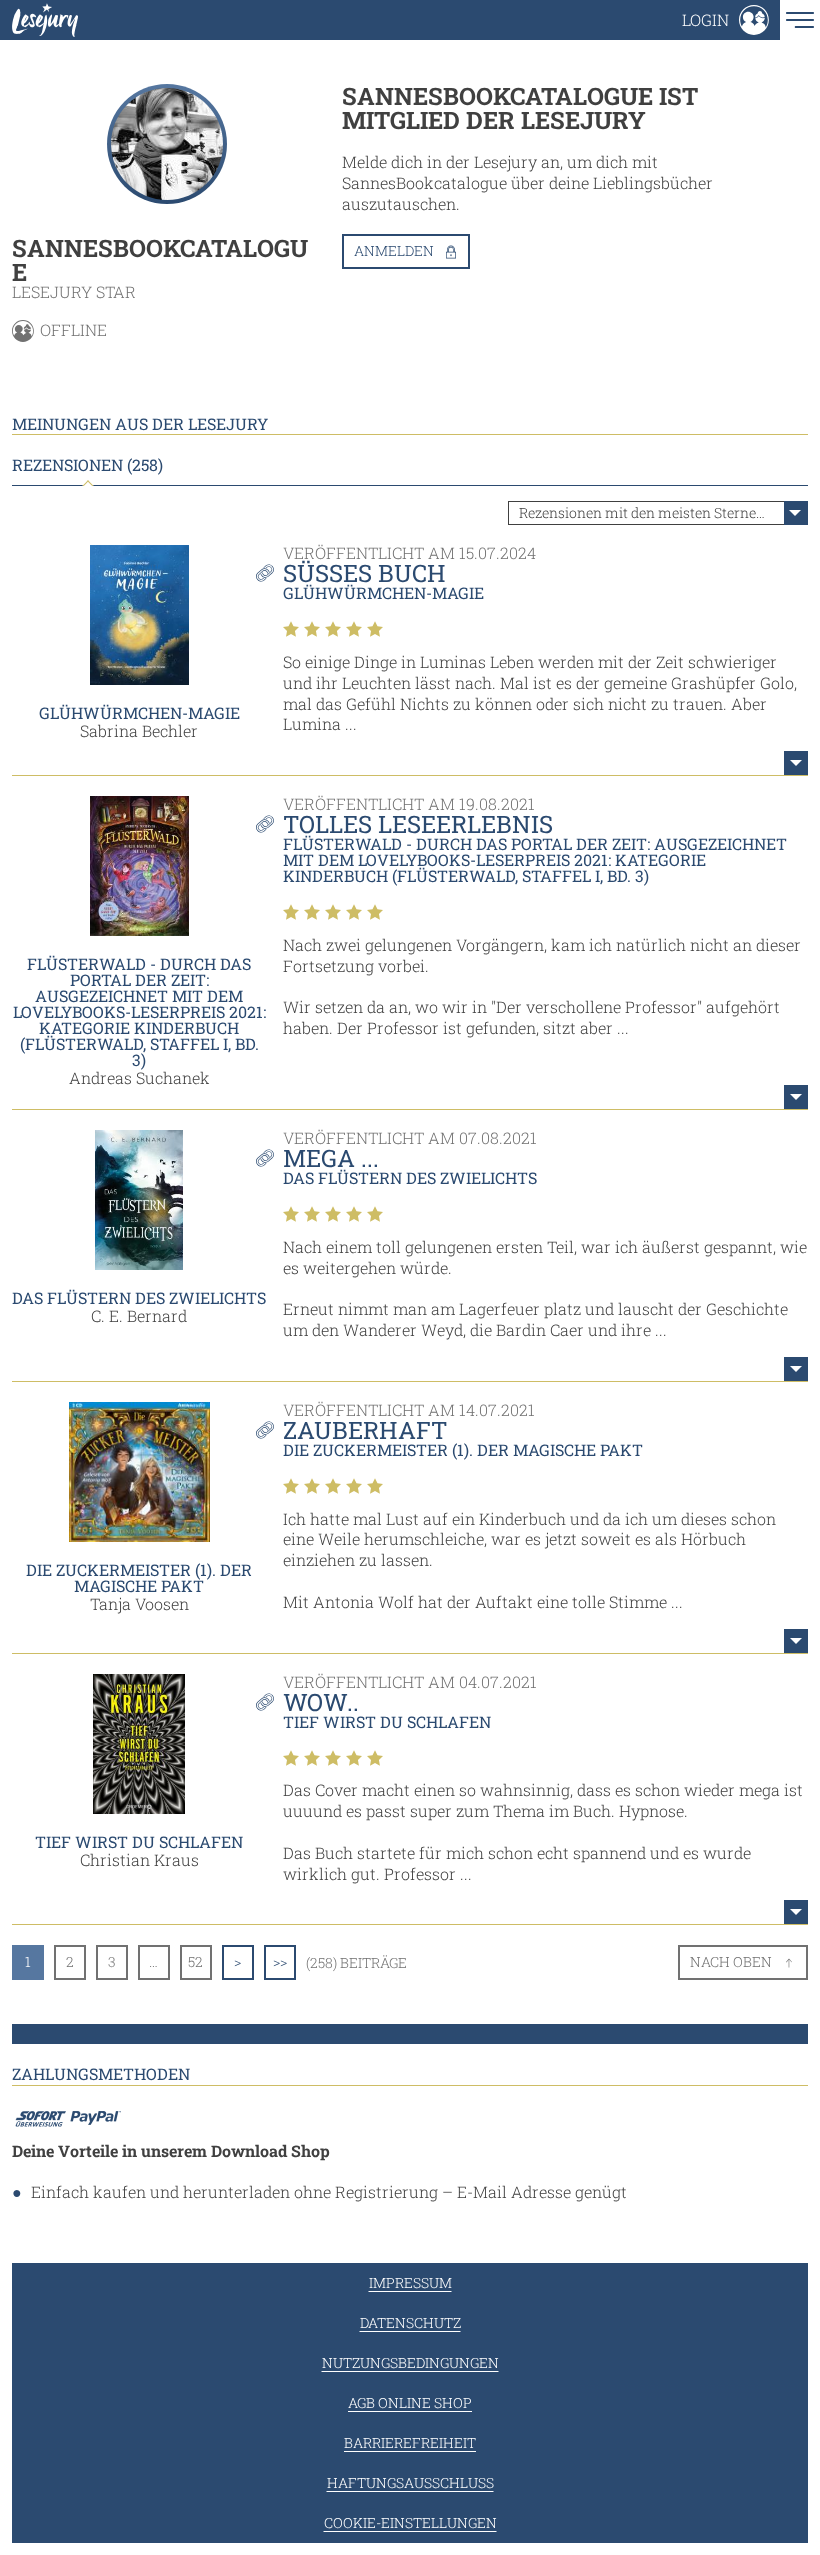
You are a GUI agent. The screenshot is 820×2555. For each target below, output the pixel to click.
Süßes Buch (364, 573)
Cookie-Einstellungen (410, 2522)
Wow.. (321, 1702)
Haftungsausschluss (410, 2482)
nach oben (731, 1961)
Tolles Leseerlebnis (418, 824)
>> (280, 1961)
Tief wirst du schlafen (139, 1841)
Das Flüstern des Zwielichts (139, 1297)
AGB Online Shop (410, 2402)
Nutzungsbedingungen (410, 2362)
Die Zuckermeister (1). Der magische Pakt (139, 1577)
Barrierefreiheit (410, 2442)
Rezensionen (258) (87, 465)
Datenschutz (410, 2322)
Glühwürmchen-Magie (139, 712)
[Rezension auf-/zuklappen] (796, 763)
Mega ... (331, 1158)
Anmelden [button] (394, 250)
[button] (725, 20)
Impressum (410, 2282)
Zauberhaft (365, 1430)
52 (195, 1961)
